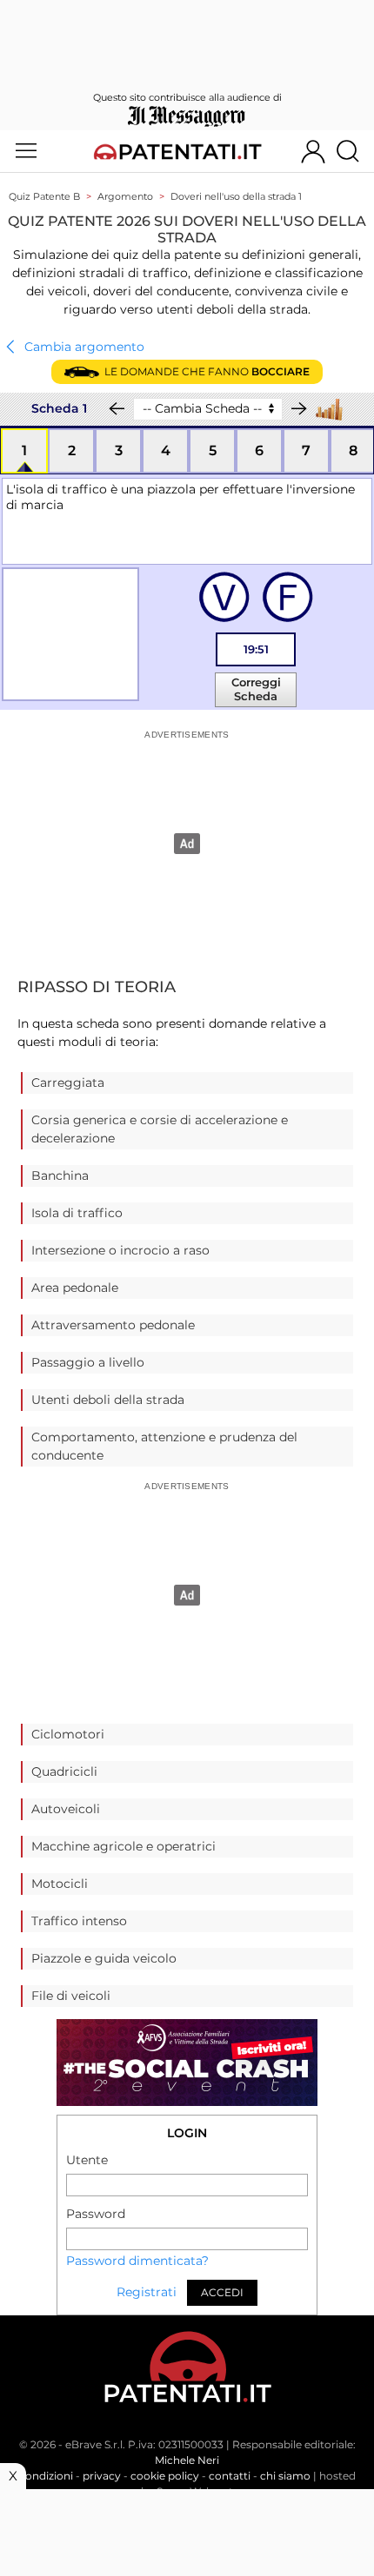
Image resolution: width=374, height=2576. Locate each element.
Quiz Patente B (44, 196)
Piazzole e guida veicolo (104, 1958)
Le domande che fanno (204, 371)
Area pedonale (75, 1288)
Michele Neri (187, 2460)
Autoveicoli (66, 1809)
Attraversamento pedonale (113, 1325)
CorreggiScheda (256, 689)
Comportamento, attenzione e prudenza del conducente (164, 1446)
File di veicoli (71, 1996)
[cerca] (354, 151)
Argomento (125, 196)
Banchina (60, 1175)
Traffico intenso (79, 1921)
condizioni (46, 2476)
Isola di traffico (77, 1213)
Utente (87, 2160)
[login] (313, 151)
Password (96, 2214)
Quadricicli (64, 1771)
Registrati (147, 2292)
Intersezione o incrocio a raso (120, 1250)
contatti (230, 2476)
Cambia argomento (83, 347)
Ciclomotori (68, 1734)
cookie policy (165, 2476)
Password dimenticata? (137, 2261)
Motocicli (60, 1884)
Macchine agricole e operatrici (124, 1846)
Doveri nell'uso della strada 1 (236, 196)
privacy (102, 2476)
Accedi (222, 2292)
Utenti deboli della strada (108, 1400)
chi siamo (285, 2476)
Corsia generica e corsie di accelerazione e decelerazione (160, 1129)
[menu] (26, 151)
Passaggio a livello (88, 1362)
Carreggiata (68, 1083)
